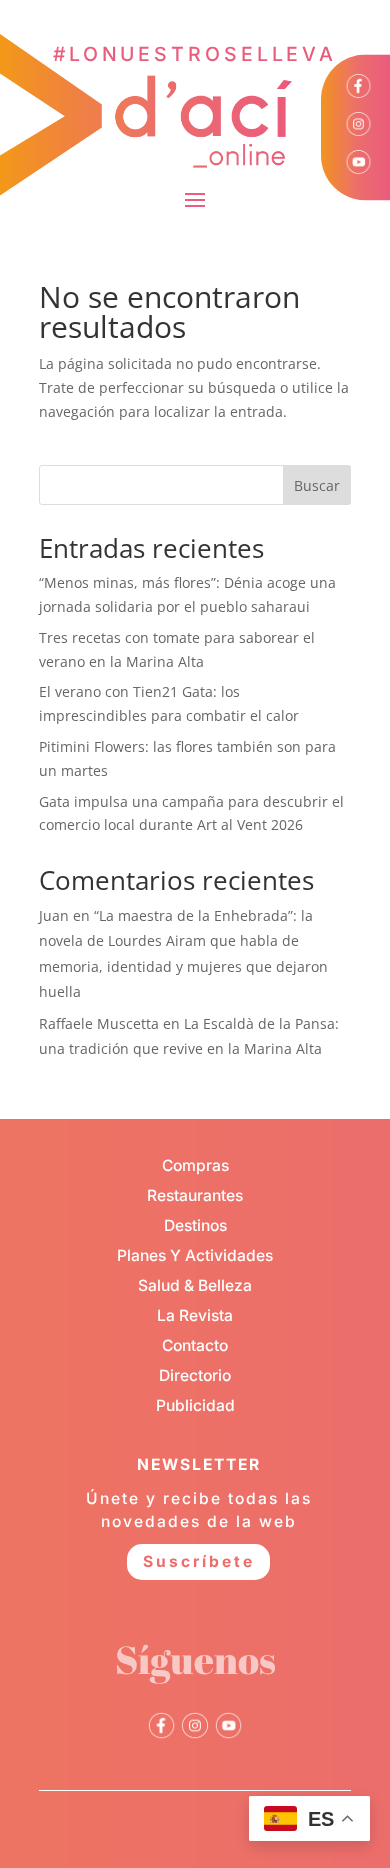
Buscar (317, 485)
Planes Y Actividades (195, 1255)
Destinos (195, 1225)
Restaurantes (195, 1195)
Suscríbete (199, 1561)
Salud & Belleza (195, 1285)
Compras (195, 1165)
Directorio (195, 1375)
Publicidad (195, 1405)
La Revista (195, 1315)
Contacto (195, 1345)
